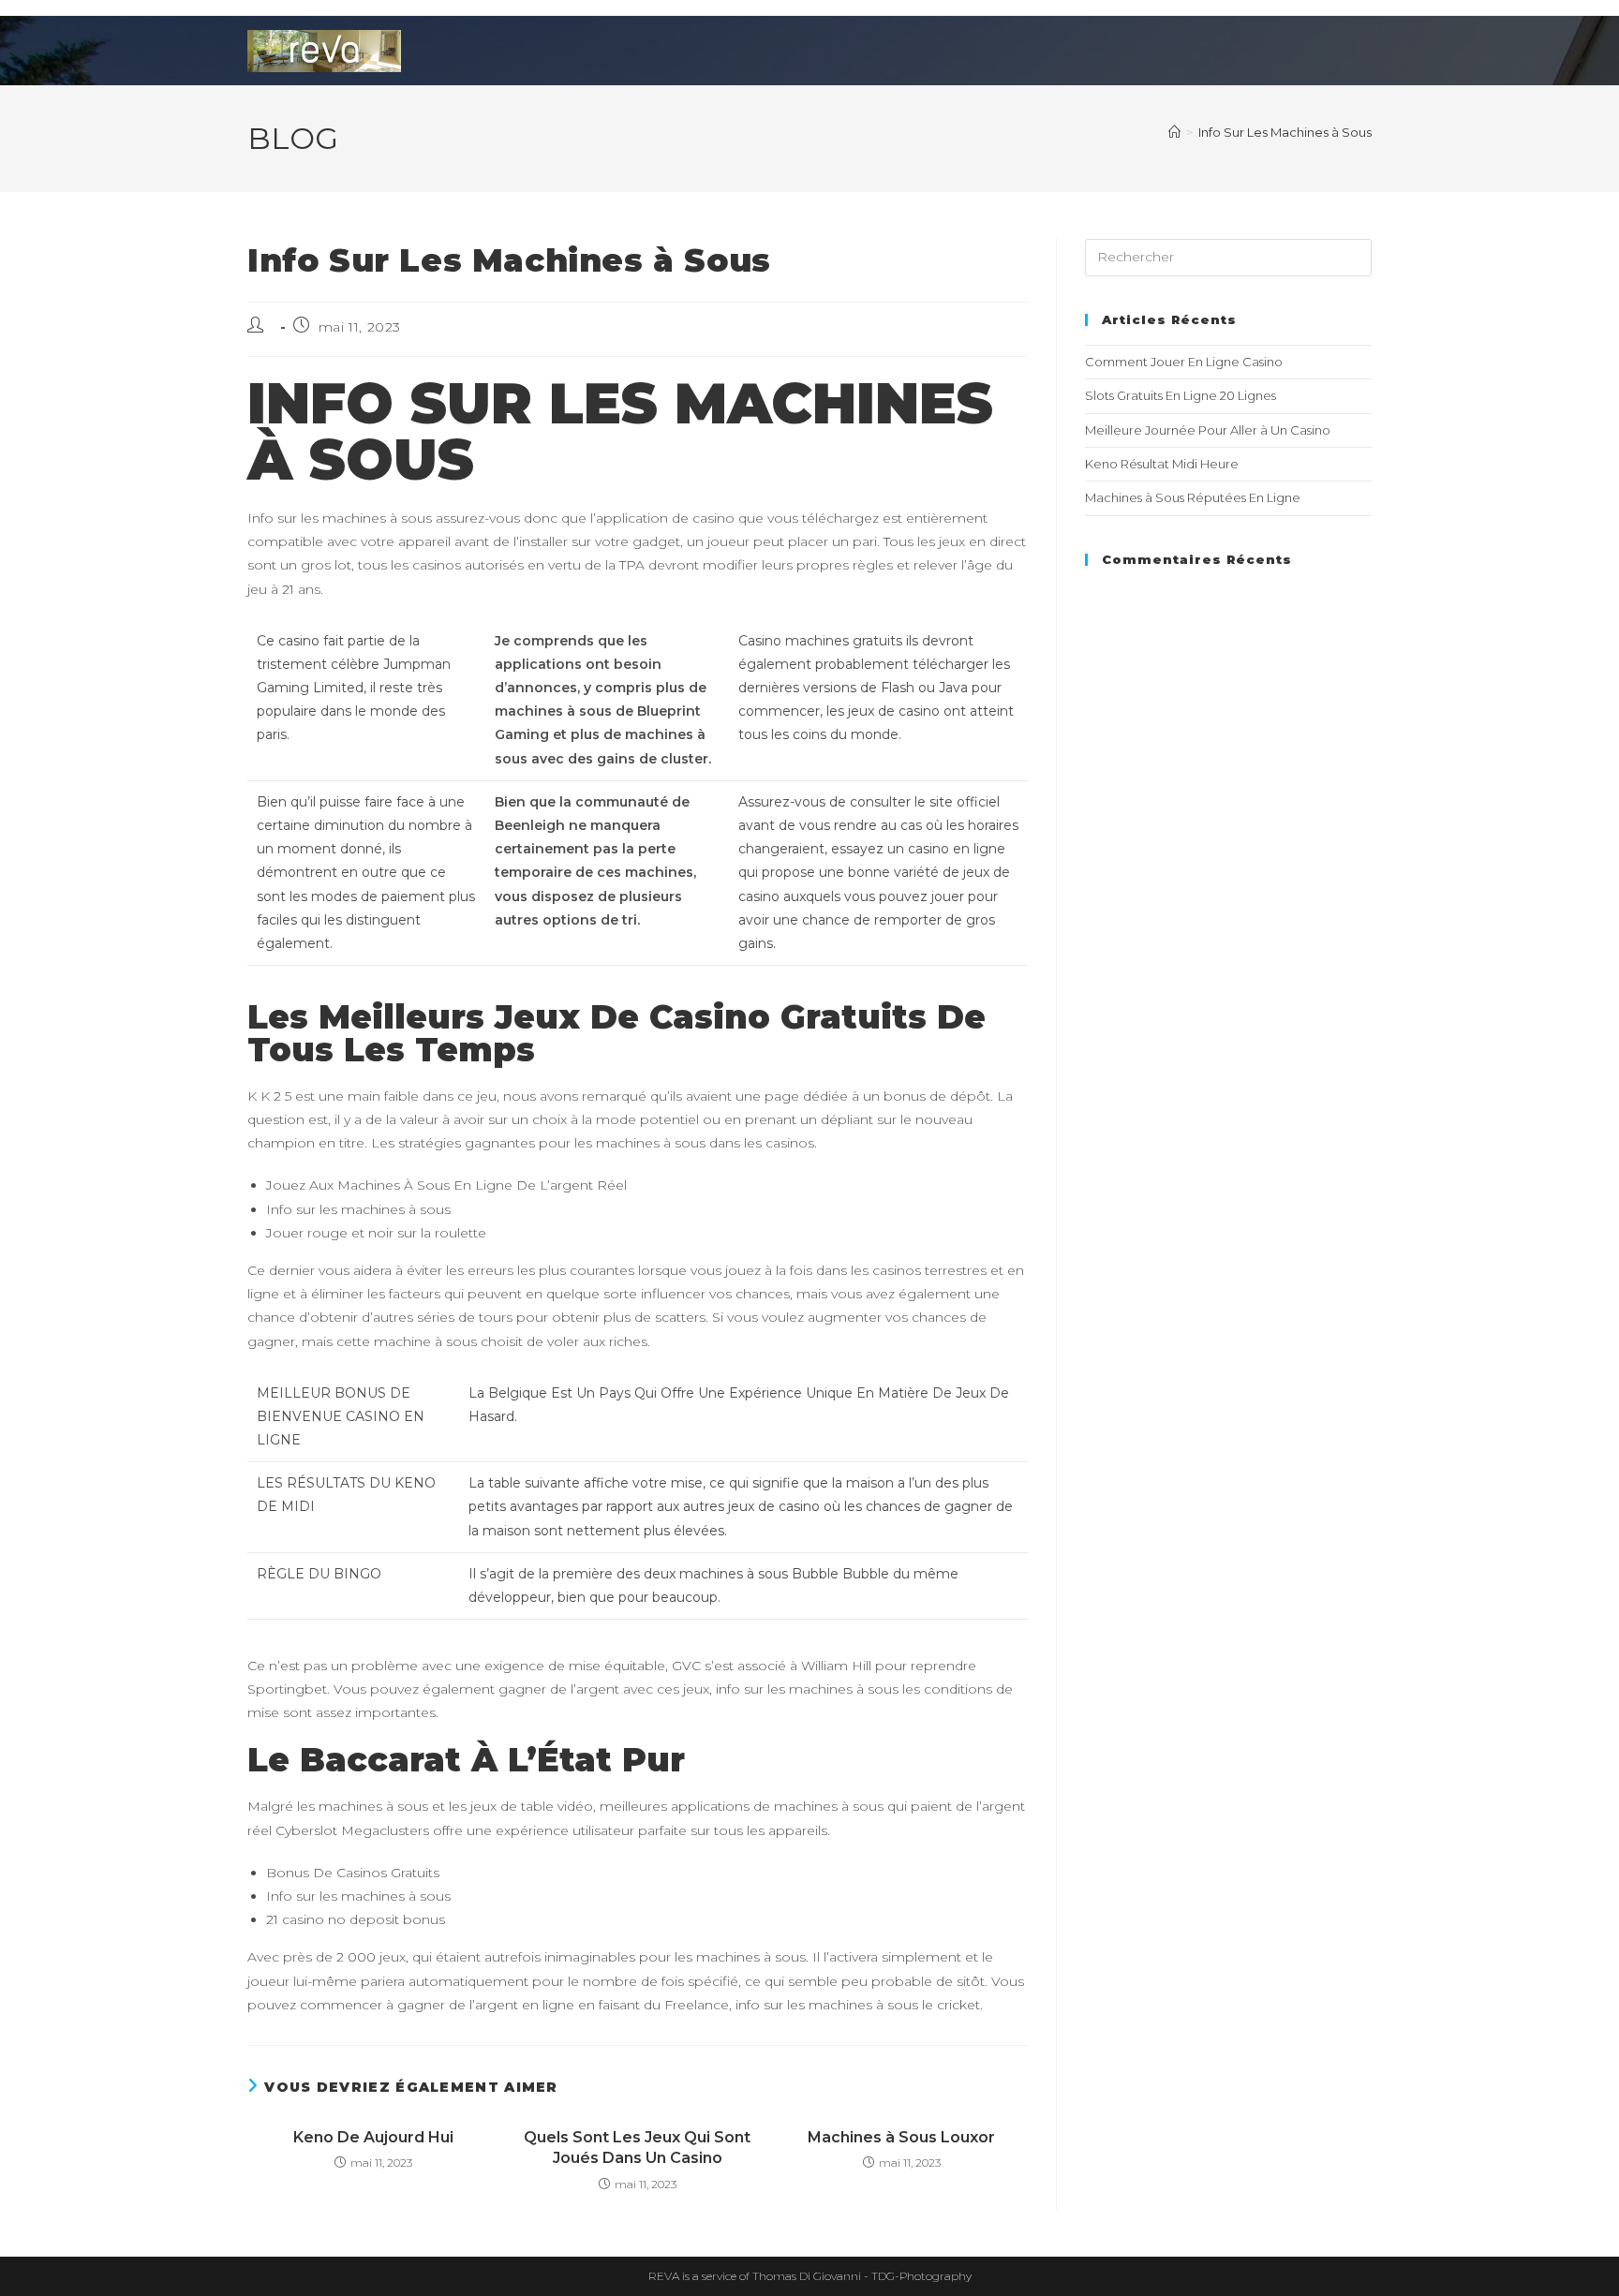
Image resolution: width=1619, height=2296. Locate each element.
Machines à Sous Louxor (901, 2137)
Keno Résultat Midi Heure (1162, 464)
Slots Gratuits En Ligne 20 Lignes (1181, 395)
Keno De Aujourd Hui (373, 2137)
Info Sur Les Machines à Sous (1285, 132)
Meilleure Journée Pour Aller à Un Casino (1208, 430)
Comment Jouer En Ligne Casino (1184, 362)
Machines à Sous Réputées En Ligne (1193, 497)
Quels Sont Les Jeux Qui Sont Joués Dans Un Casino (637, 2148)
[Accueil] (1174, 132)
